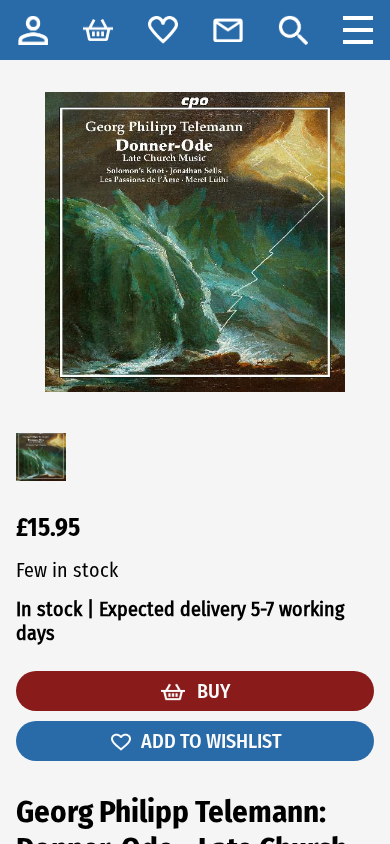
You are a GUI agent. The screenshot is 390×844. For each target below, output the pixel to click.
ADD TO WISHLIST (211, 741)
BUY (211, 691)
